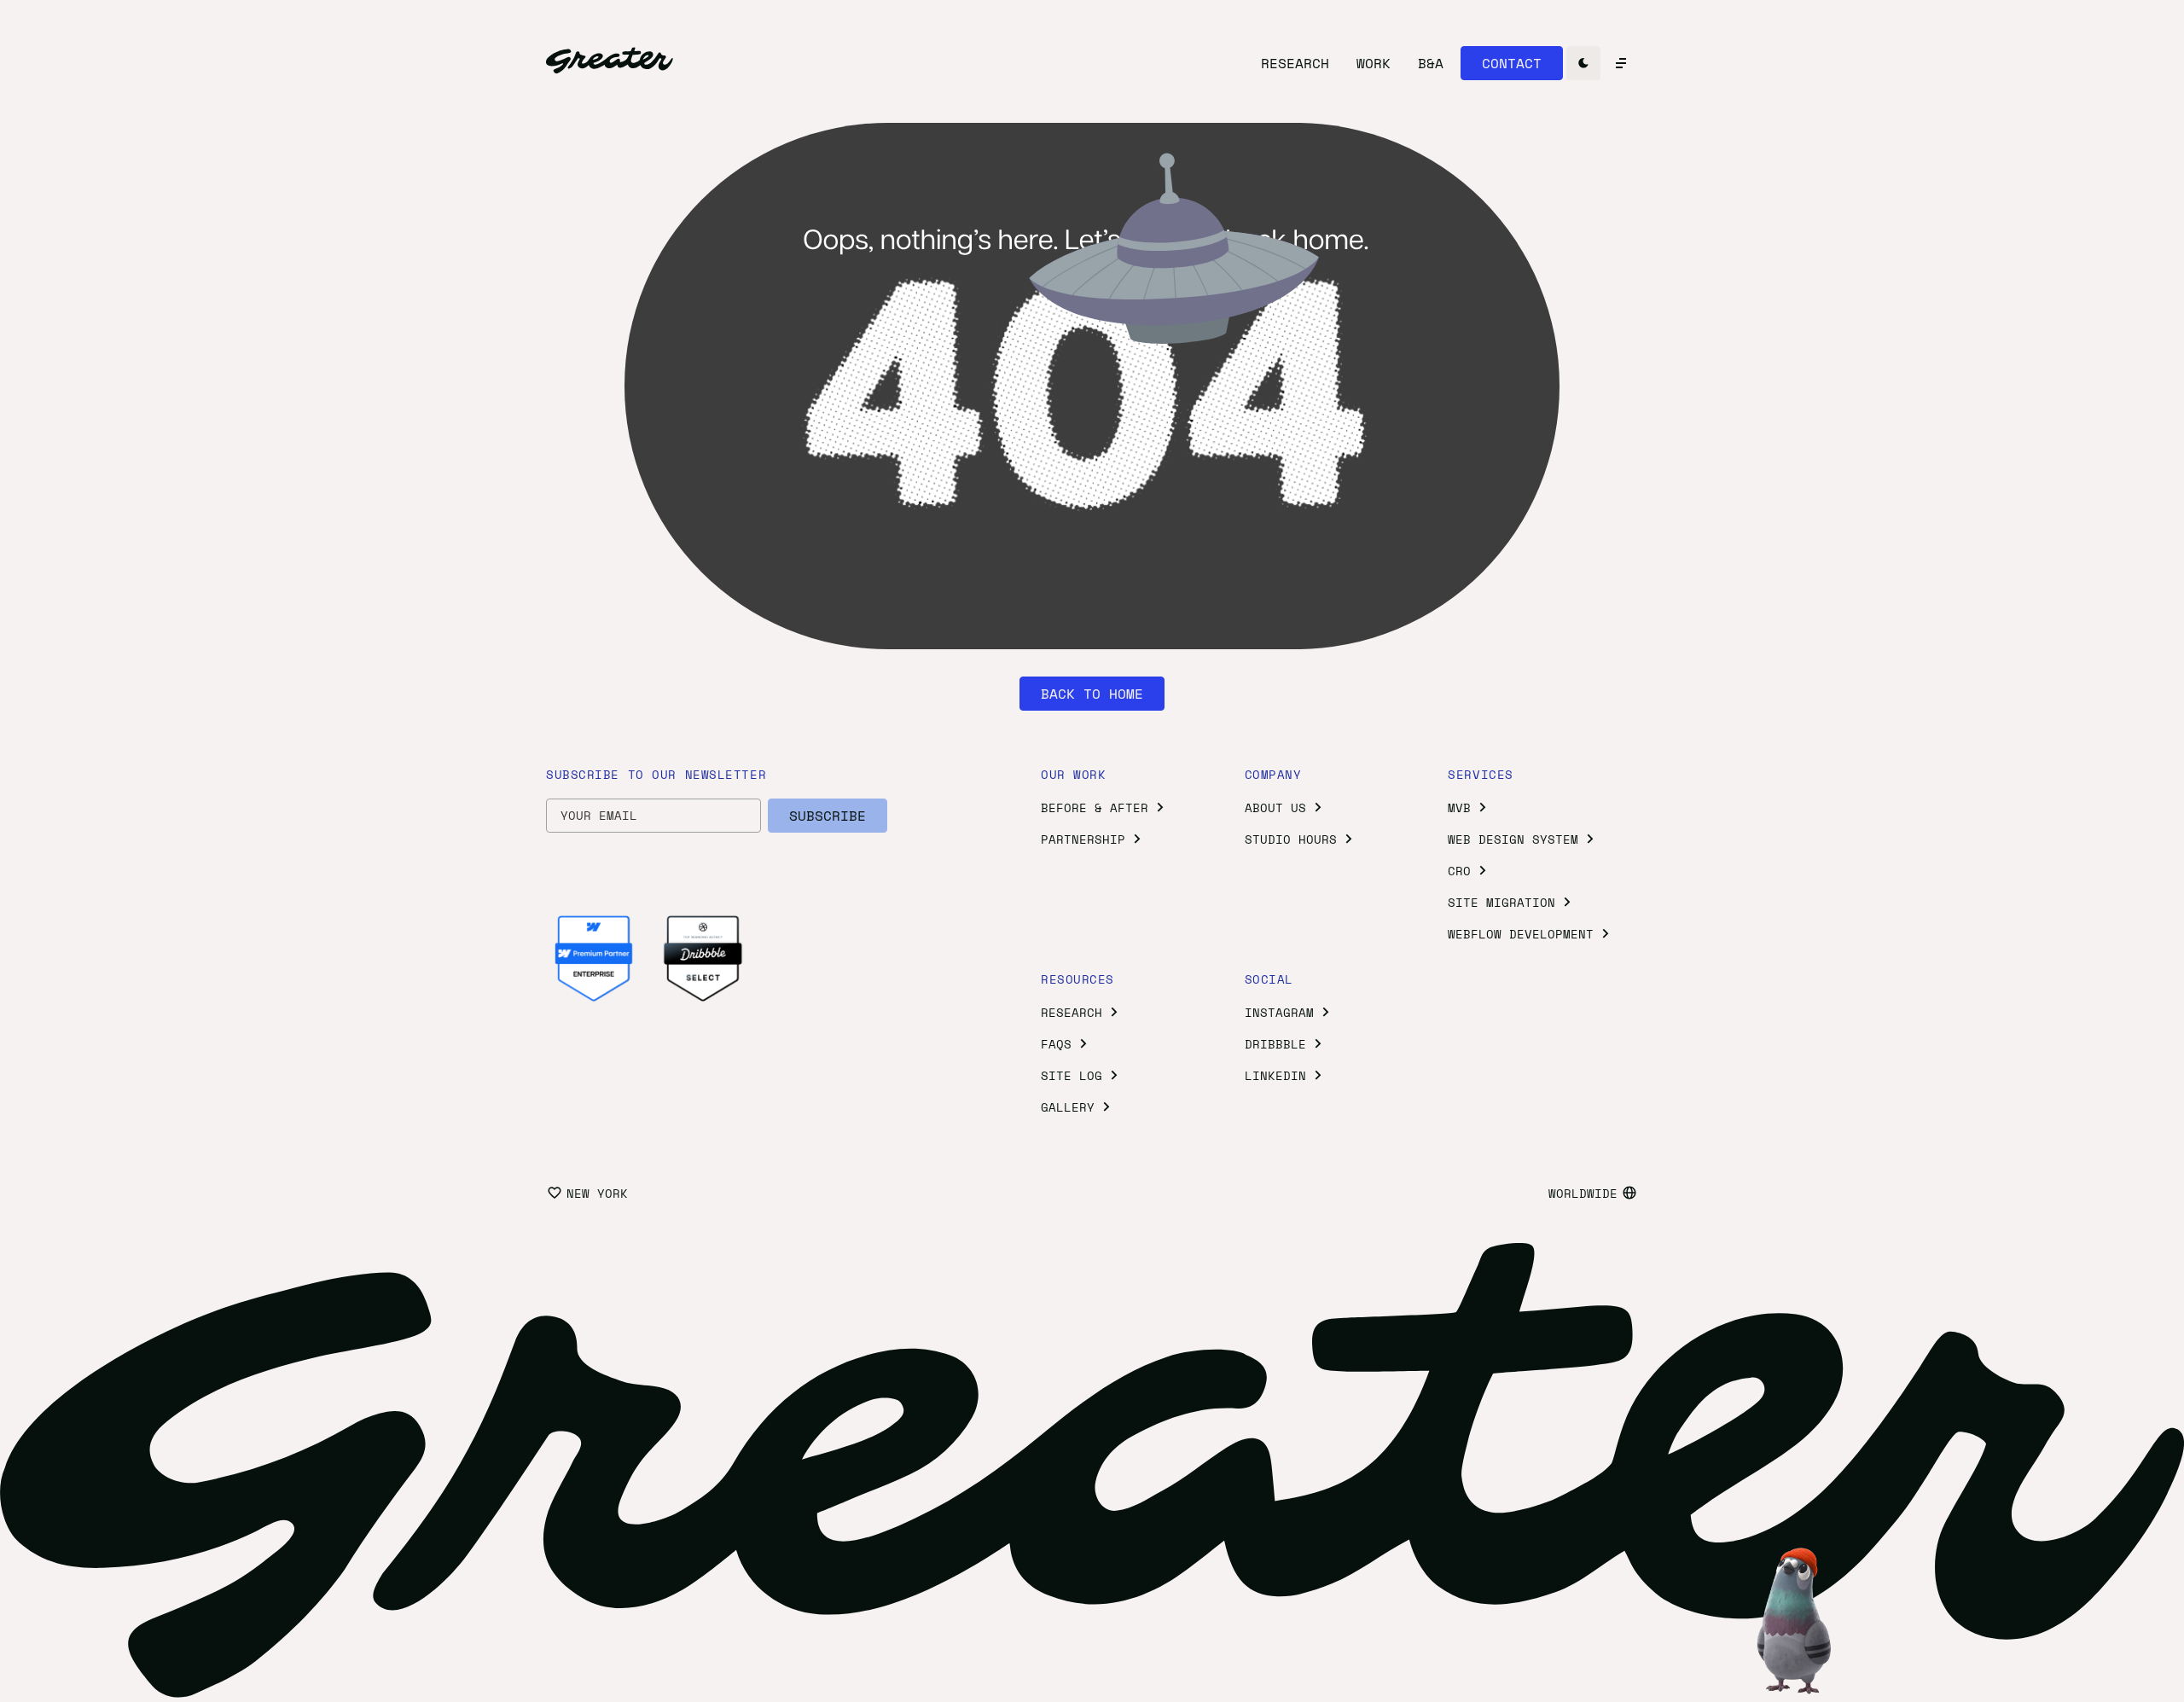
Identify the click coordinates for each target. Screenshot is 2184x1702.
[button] (1512, 63)
